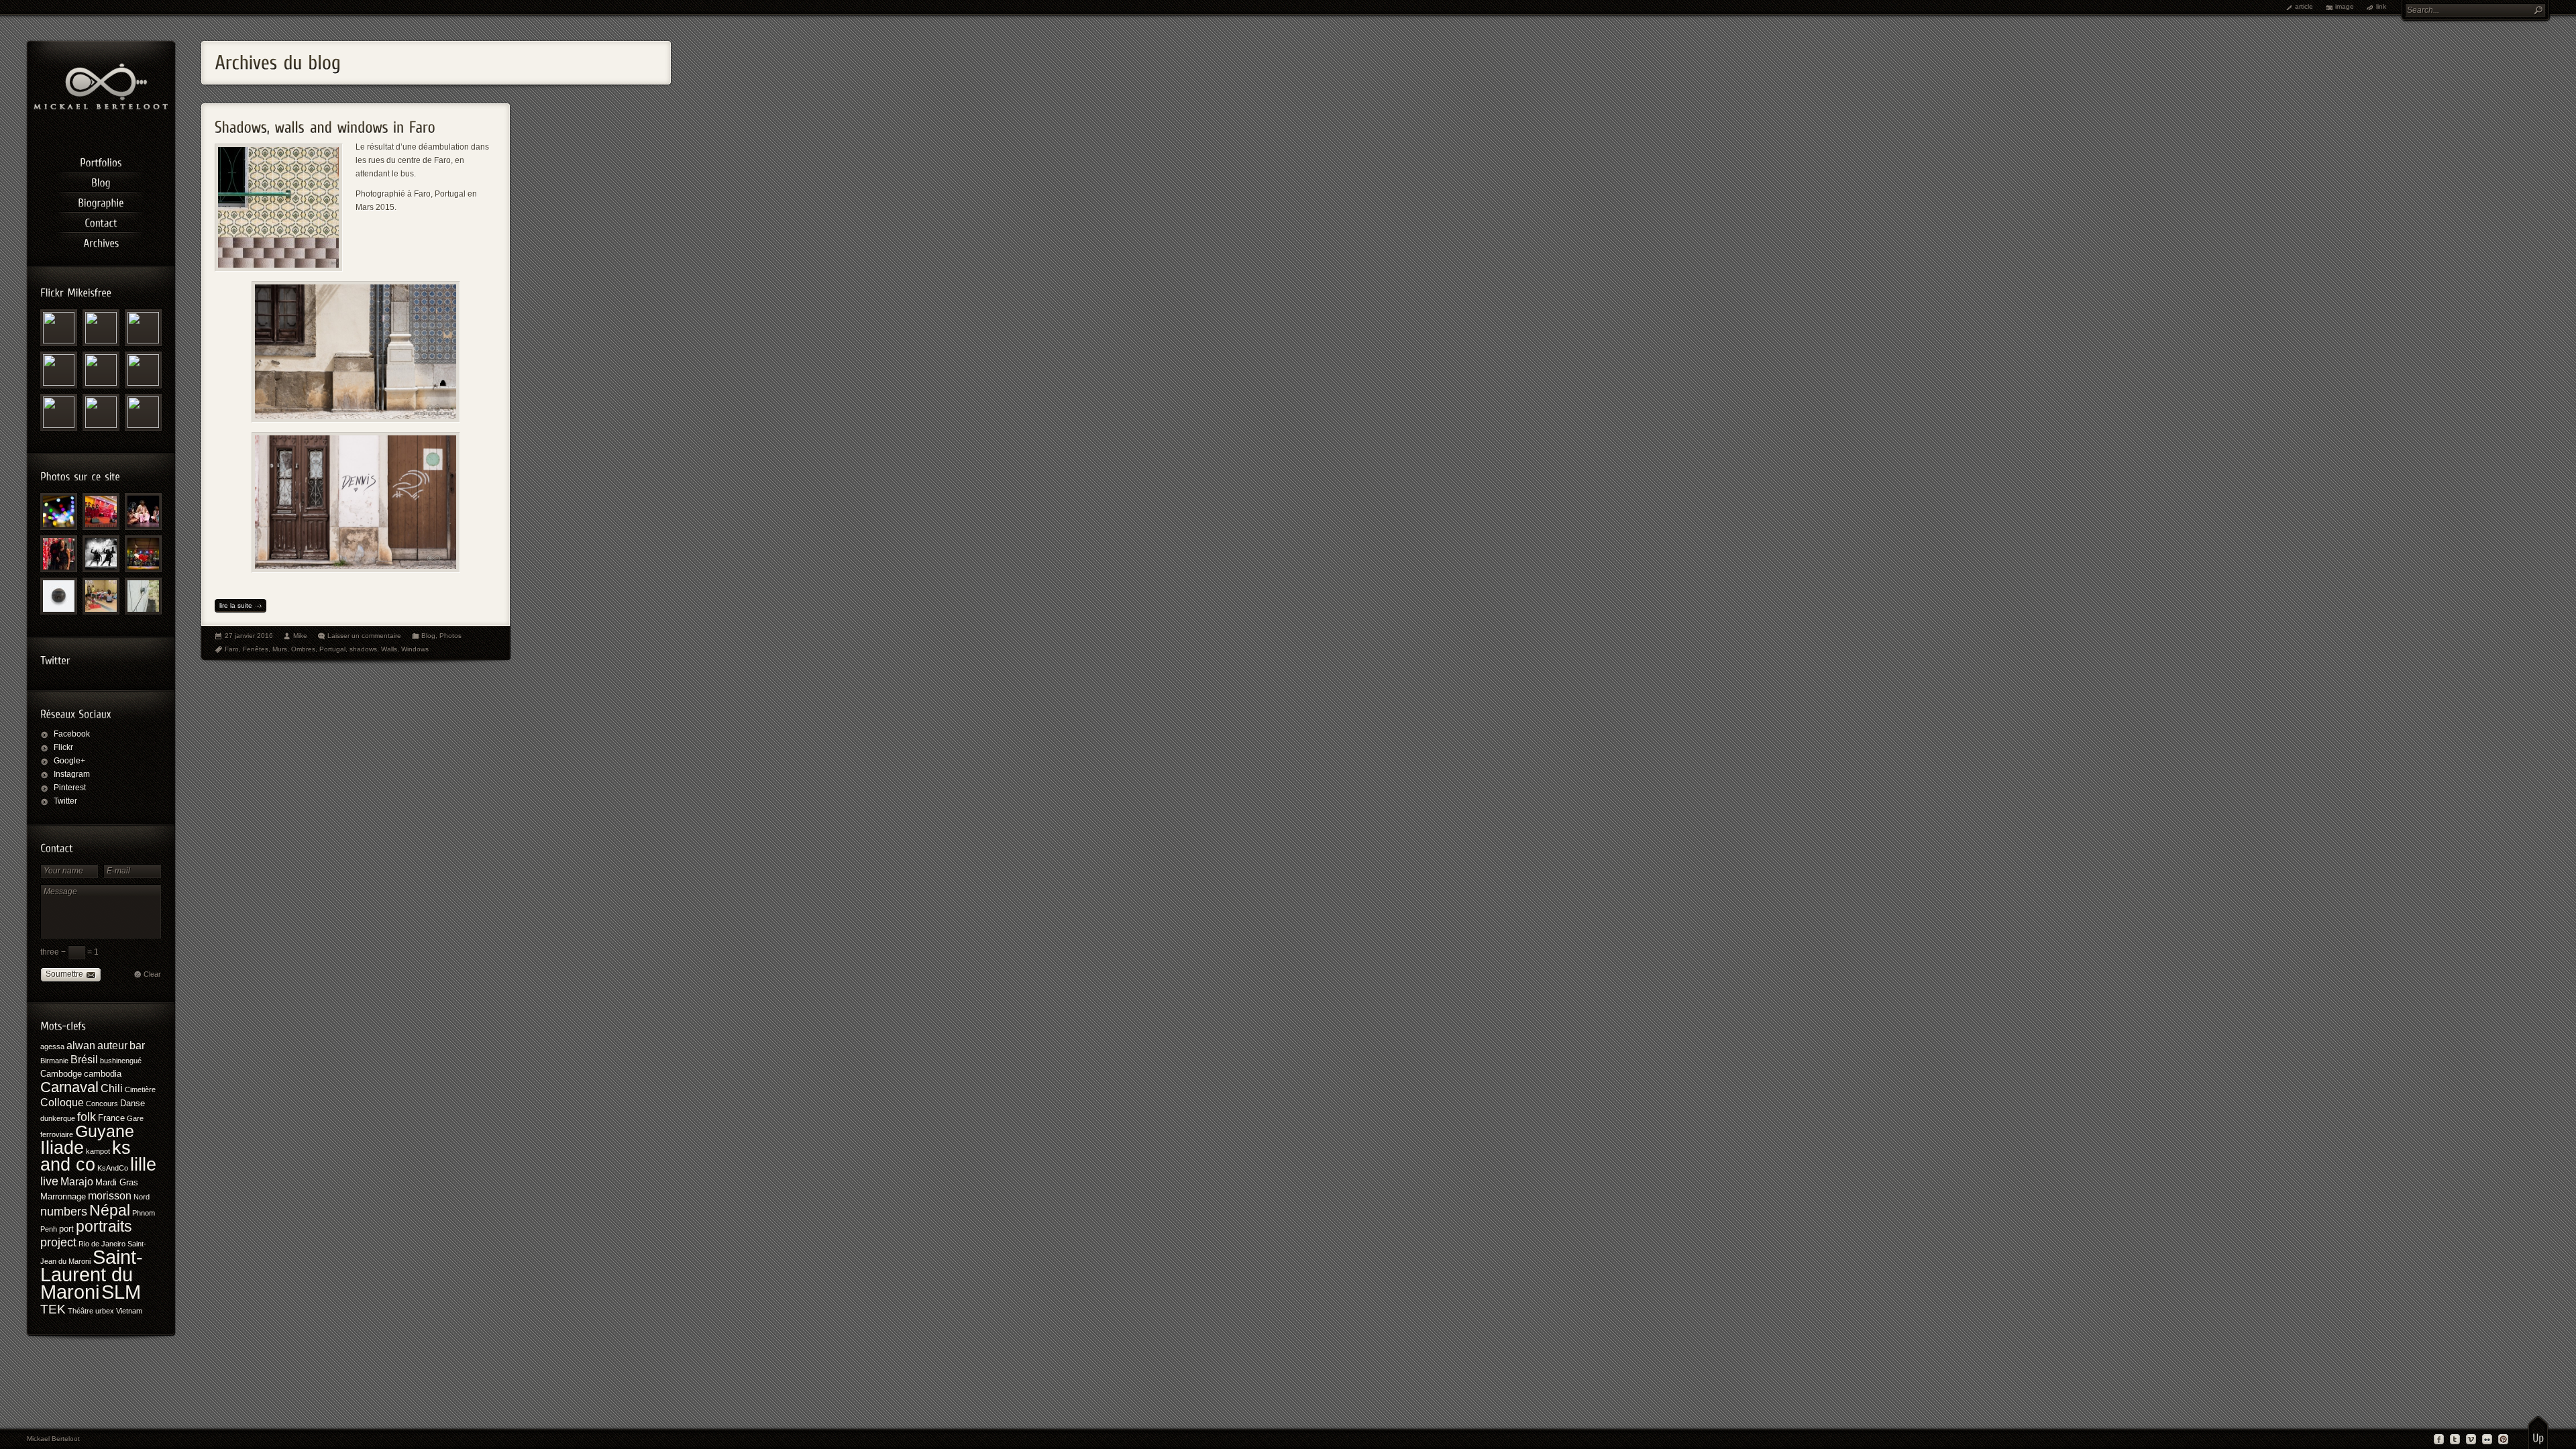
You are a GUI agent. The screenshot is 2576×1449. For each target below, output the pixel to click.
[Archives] (101, 241)
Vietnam (129, 1311)
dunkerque (58, 1118)
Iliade (62, 1147)
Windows (415, 649)
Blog (428, 636)
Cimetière (140, 1089)
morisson (110, 1196)
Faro (232, 649)
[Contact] (101, 221)
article (2304, 6)
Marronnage (63, 1196)
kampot (98, 1151)
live (49, 1181)
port (66, 1229)
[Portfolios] (101, 160)
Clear (152, 974)
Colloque (62, 1103)
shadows (363, 649)
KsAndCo (113, 1168)
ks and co (86, 1156)
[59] (101, 596)
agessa (52, 1046)
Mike (300, 636)
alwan (81, 1045)
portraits (104, 1226)
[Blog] (101, 180)
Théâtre (80, 1311)
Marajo (77, 1182)
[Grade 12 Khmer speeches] (101, 512)
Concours (102, 1104)
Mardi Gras (117, 1182)
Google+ (69, 761)
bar (137, 1045)
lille (143, 1164)
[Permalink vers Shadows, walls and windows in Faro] (325, 123)
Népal (110, 1210)
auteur (112, 1045)
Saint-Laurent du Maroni (92, 1275)
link (2381, 6)
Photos (450, 636)
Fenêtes (256, 649)
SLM (121, 1292)
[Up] (2538, 1432)
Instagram (72, 774)
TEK (53, 1309)
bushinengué (121, 1061)
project (58, 1242)
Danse (132, 1103)
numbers (64, 1212)
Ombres (303, 649)
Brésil (84, 1060)
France (111, 1118)
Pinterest (70, 788)
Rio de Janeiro (102, 1244)
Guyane (105, 1131)
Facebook (72, 734)
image (2345, 6)
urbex (105, 1311)
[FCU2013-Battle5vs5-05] (143, 554)
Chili (112, 1088)
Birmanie (54, 1061)
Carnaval (69, 1087)
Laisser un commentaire (364, 636)
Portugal (332, 649)
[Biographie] (101, 201)
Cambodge (61, 1074)
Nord (142, 1197)
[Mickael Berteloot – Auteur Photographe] (101, 107)
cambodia (103, 1074)
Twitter (65, 801)
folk (87, 1117)
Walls (389, 649)
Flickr (63, 747)
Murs (280, 649)
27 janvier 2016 (249, 636)
